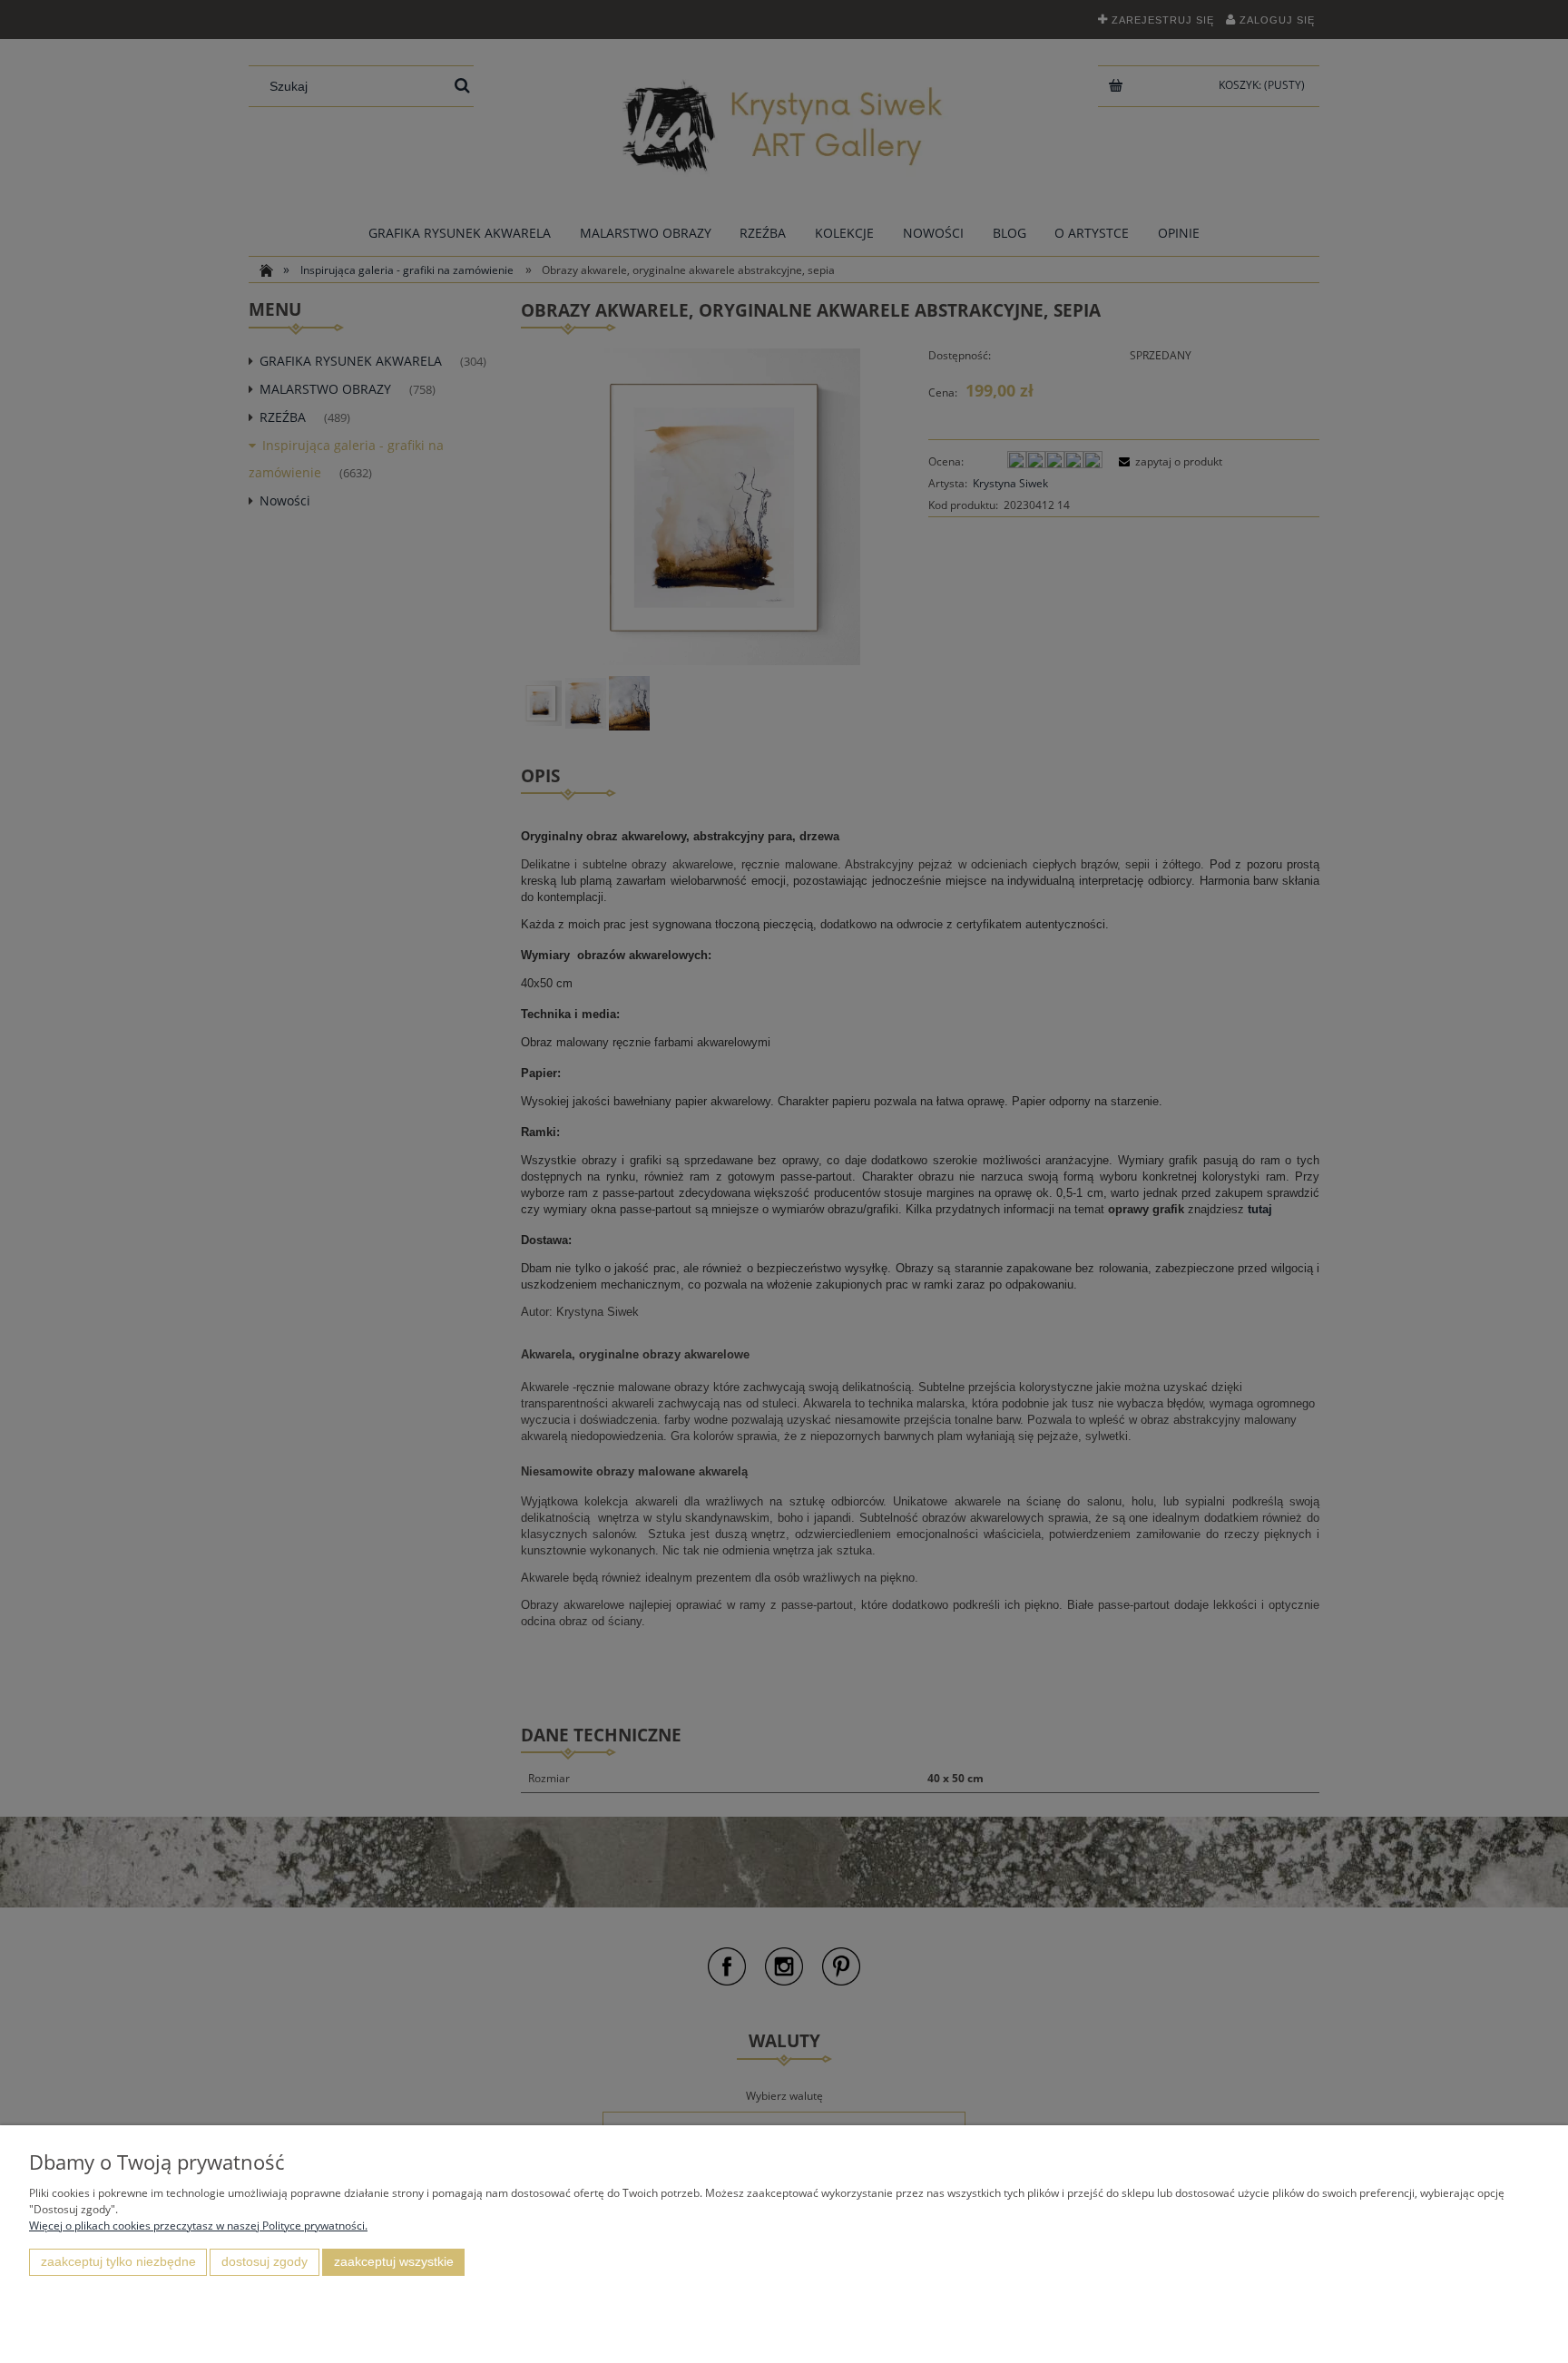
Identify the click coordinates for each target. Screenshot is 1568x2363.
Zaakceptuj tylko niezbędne (118, 2262)
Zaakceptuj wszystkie (394, 2262)
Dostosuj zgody (265, 2262)
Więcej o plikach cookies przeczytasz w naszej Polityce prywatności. (198, 2226)
